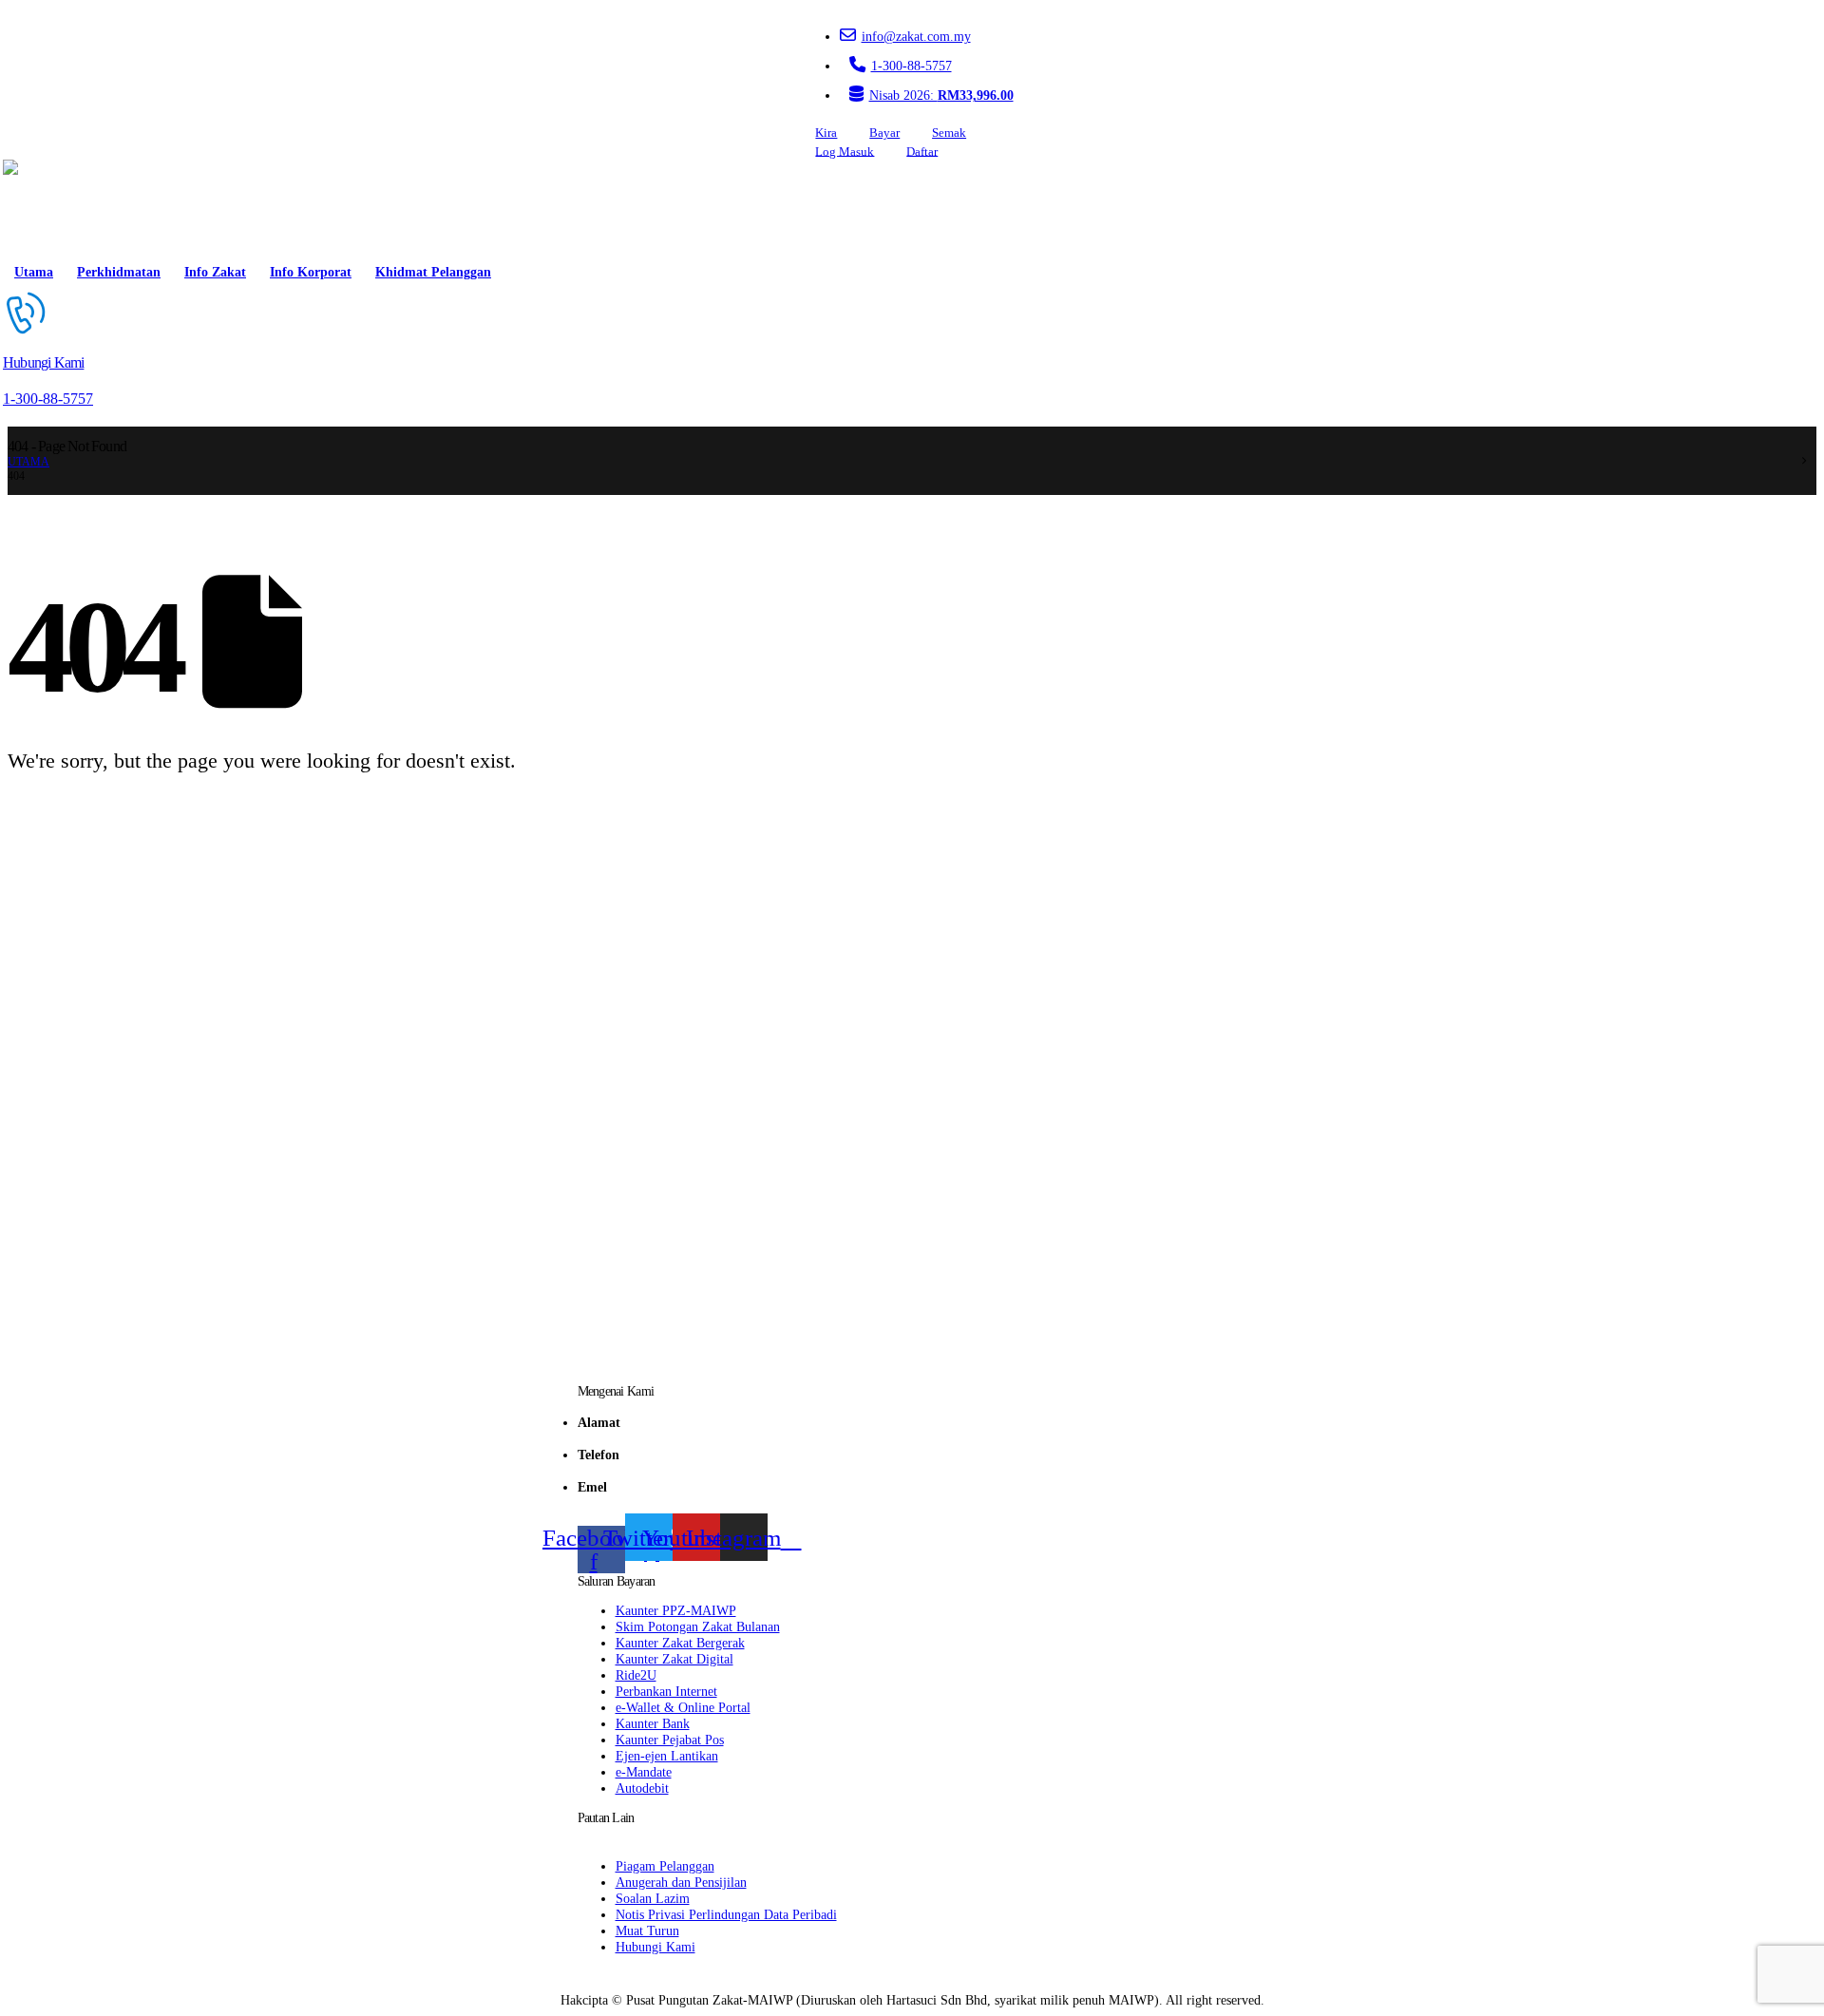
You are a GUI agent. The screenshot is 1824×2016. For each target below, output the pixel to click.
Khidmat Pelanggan (433, 272)
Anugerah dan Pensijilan (681, 1882)
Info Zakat (215, 272)
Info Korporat (311, 272)
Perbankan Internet (666, 1691)
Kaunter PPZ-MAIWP (676, 1610)
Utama (34, 272)
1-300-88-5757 (912, 66)
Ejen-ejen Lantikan (667, 1756)
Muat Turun (647, 1930)
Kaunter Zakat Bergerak (680, 1643)
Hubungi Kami (655, 1947)
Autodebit (642, 1788)
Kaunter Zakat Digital (674, 1659)
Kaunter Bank (653, 1723)
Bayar (884, 133)
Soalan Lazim (653, 1898)
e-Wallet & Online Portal (683, 1707)
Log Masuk (845, 151)
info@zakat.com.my (916, 36)
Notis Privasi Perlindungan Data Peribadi (726, 1914)
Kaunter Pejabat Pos (670, 1740)
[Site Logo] (57, 207)
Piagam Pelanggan (665, 1866)
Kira (826, 133)
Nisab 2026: (941, 95)
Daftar (922, 151)
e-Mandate (644, 1772)
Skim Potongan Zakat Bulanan (698, 1626)
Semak (949, 133)
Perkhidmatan (119, 272)
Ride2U (636, 1675)
